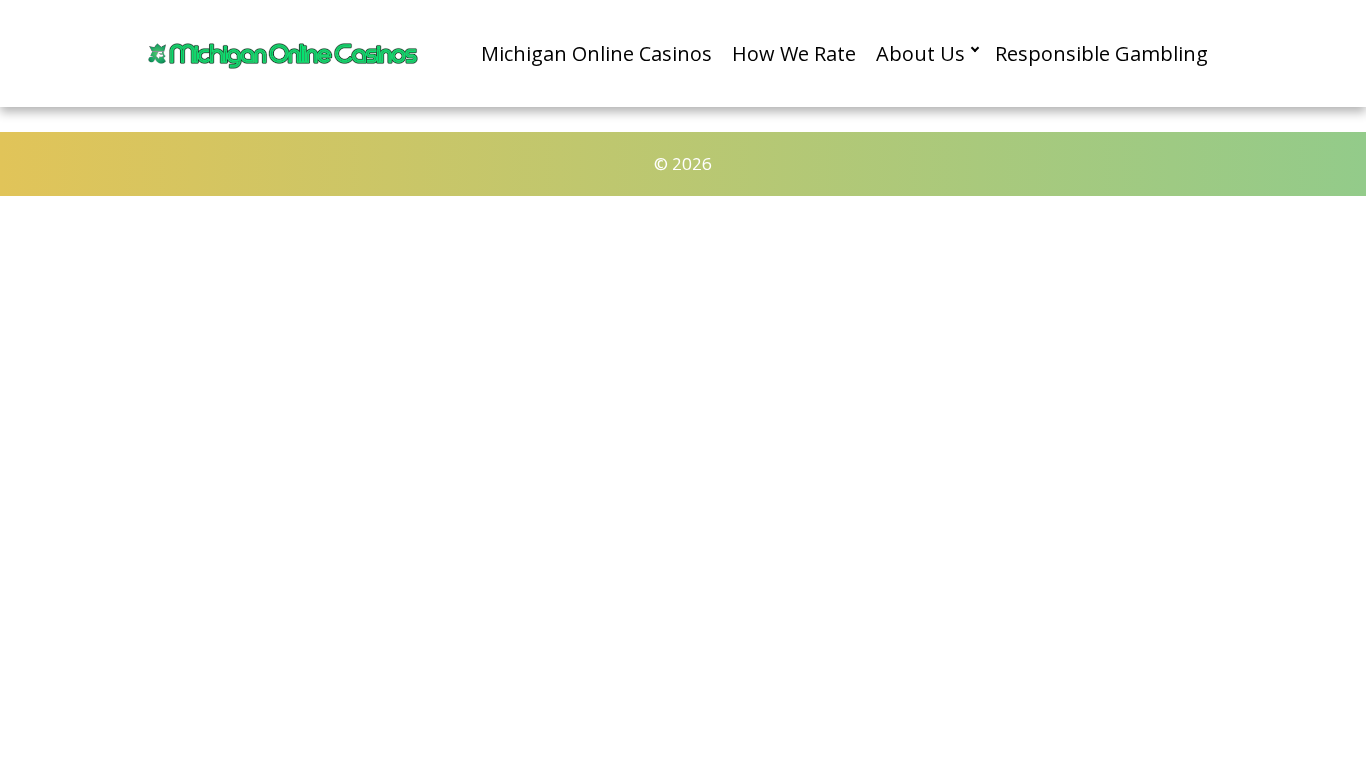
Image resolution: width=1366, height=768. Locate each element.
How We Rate (794, 53)
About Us (920, 53)
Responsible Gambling (1101, 53)
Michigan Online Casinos (596, 53)
